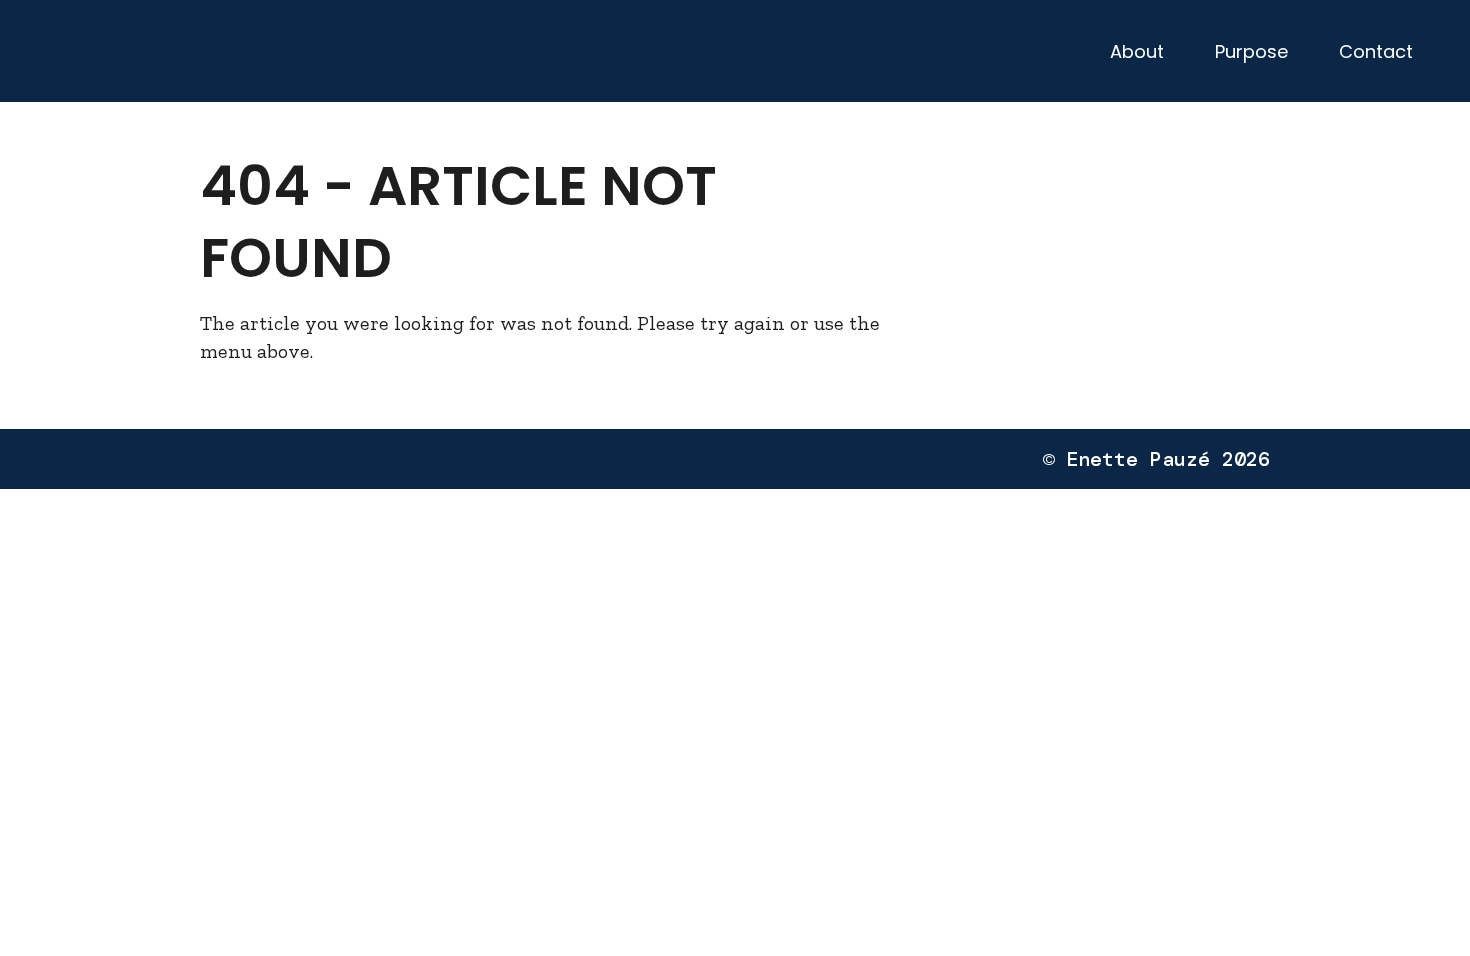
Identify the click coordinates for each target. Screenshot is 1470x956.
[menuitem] (1136, 51)
